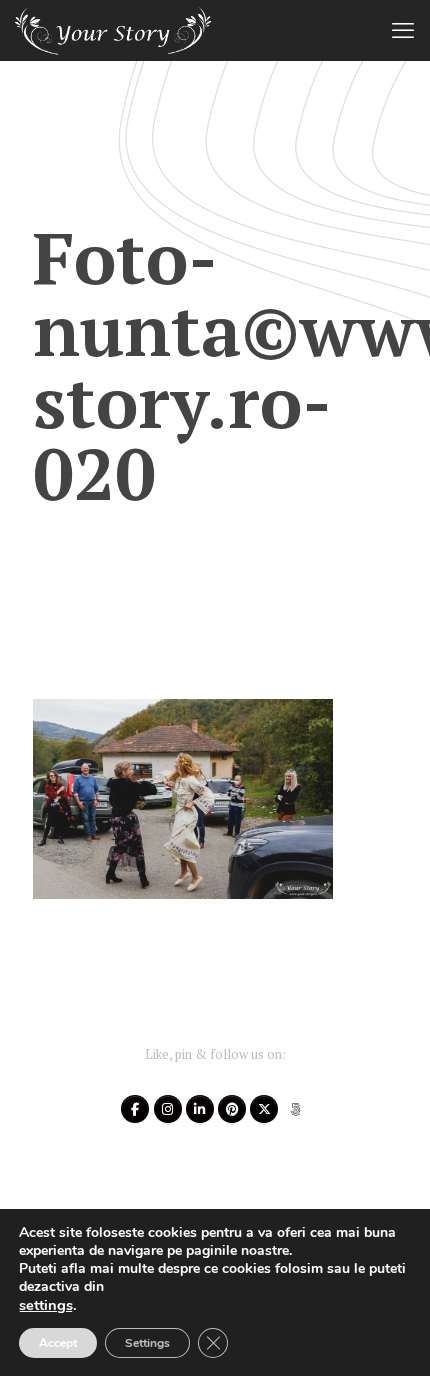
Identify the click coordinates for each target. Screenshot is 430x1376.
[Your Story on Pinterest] (232, 1109)
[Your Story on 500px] (296, 1109)
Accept (58, 1343)
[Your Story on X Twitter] (264, 1109)
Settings (147, 1343)
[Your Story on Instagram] (168, 1109)
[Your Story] (113, 30)
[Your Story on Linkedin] (200, 1109)
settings (46, 1305)
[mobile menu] (403, 30)
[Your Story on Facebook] (135, 1109)
